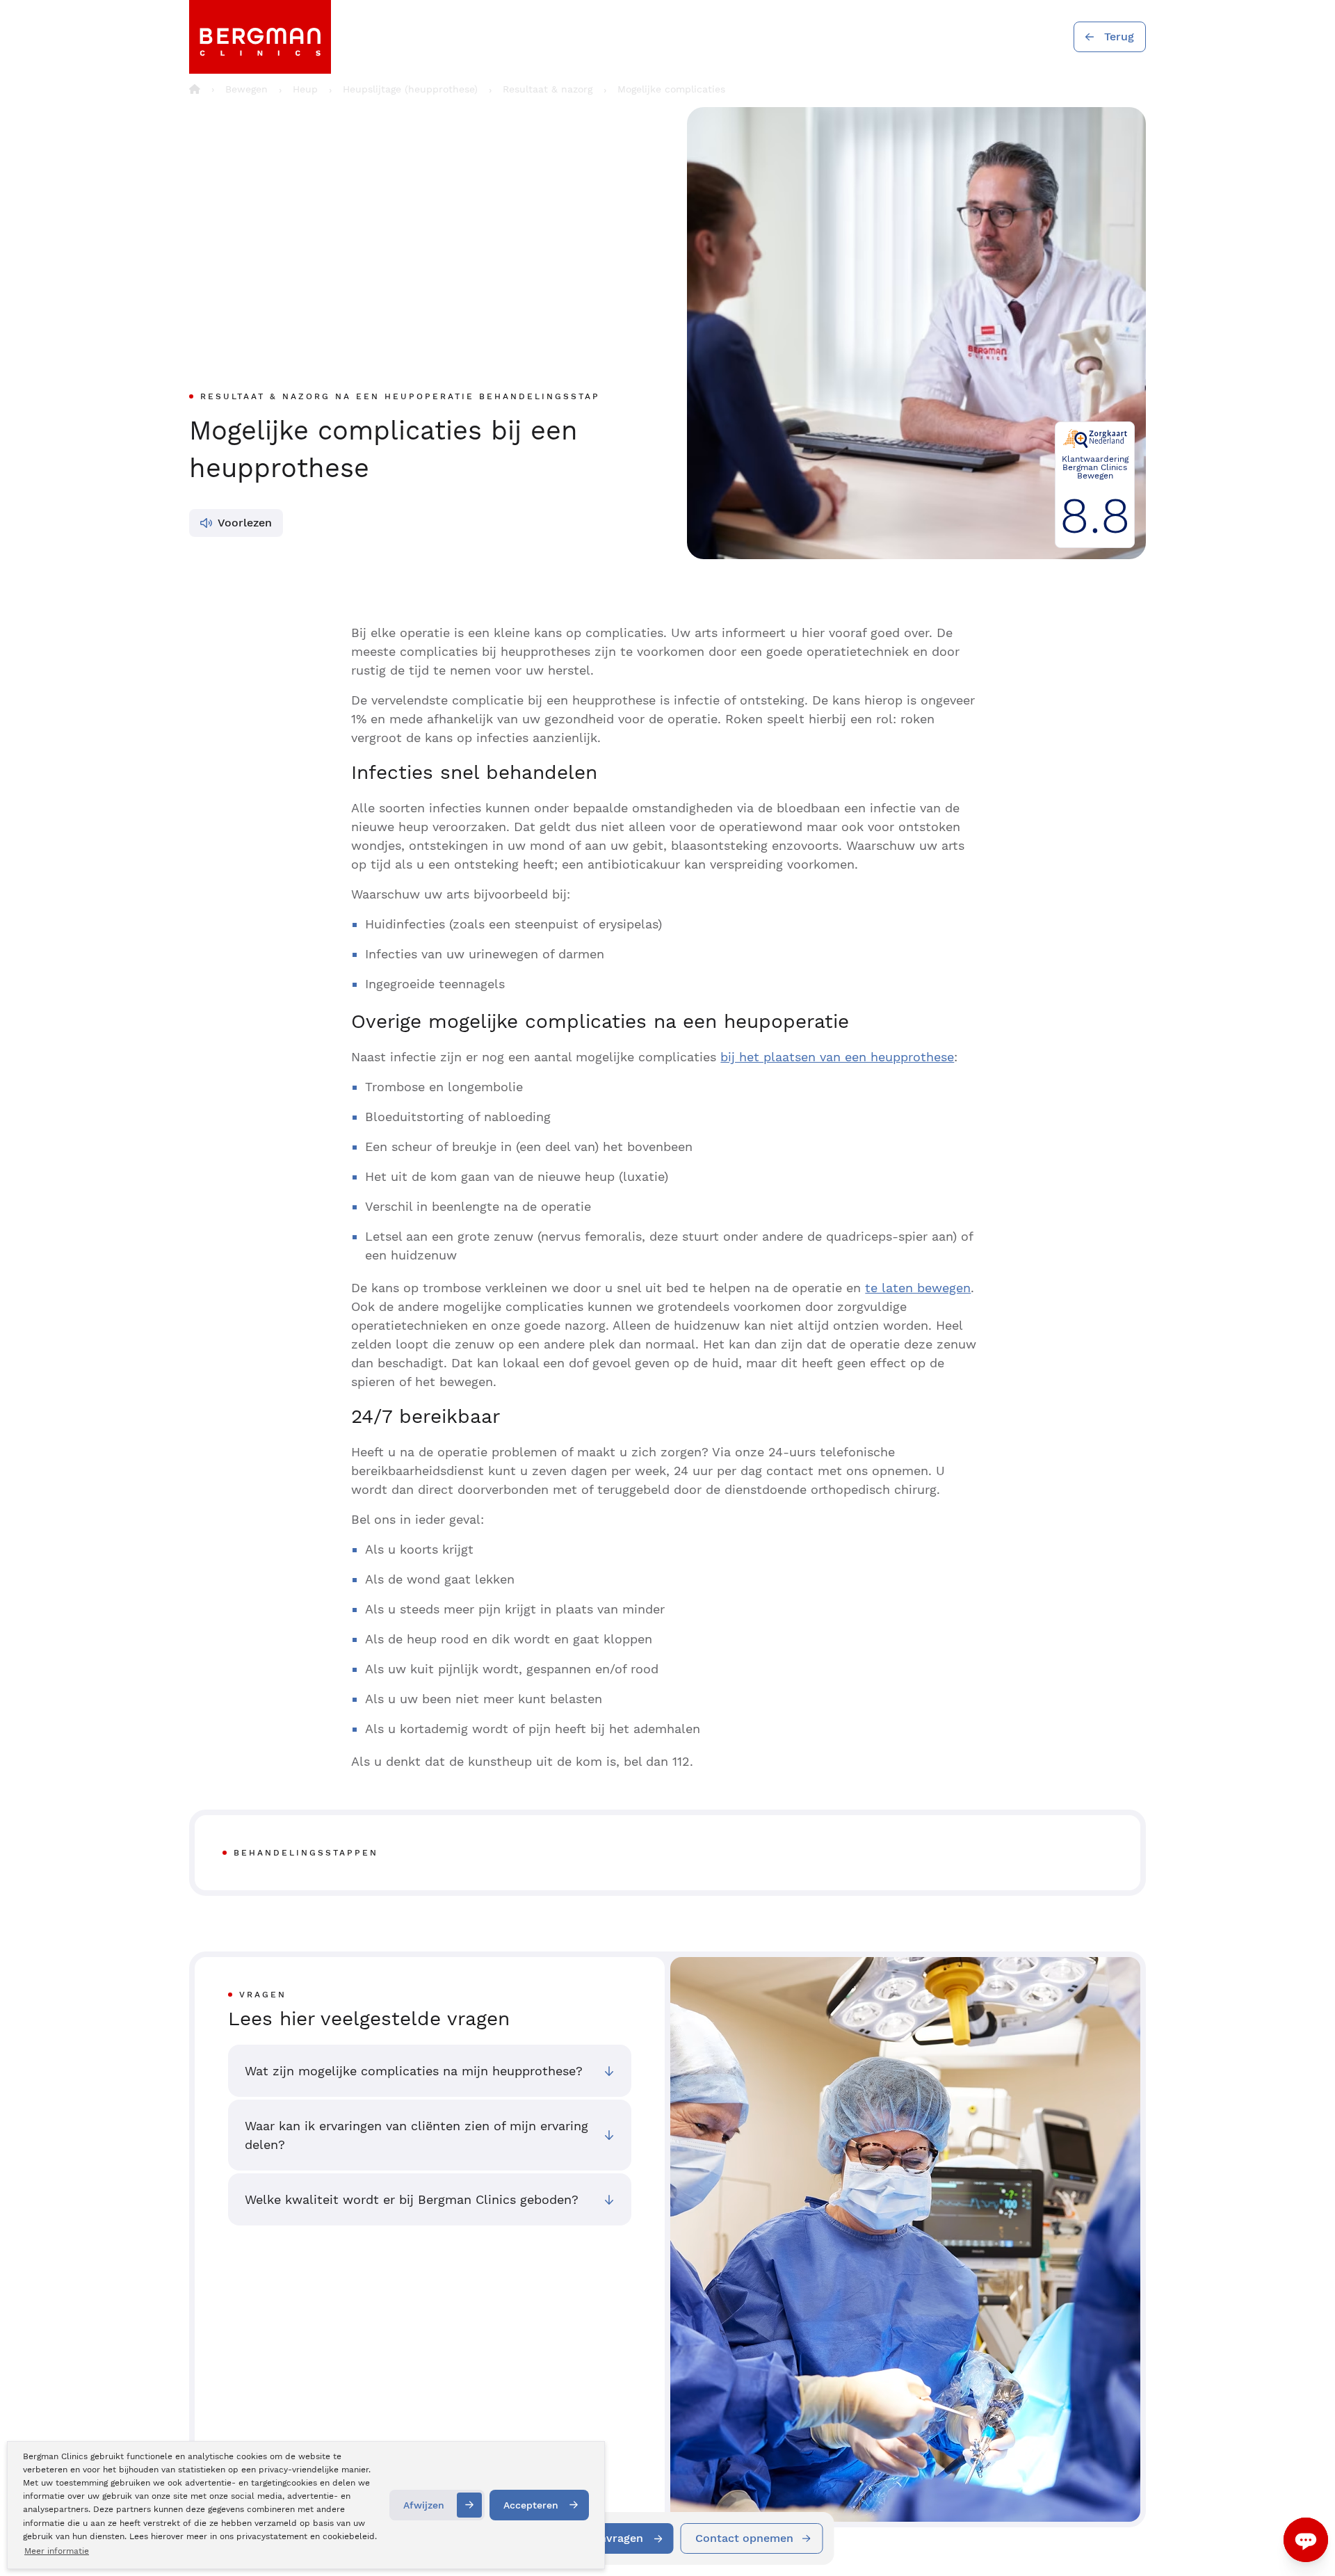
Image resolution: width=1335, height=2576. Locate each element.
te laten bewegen (918, 1288)
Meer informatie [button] (57, 2551)
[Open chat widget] (1306, 2540)
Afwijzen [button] (424, 2505)
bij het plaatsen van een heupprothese (837, 1057)
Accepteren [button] (531, 2505)
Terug (1119, 37)
